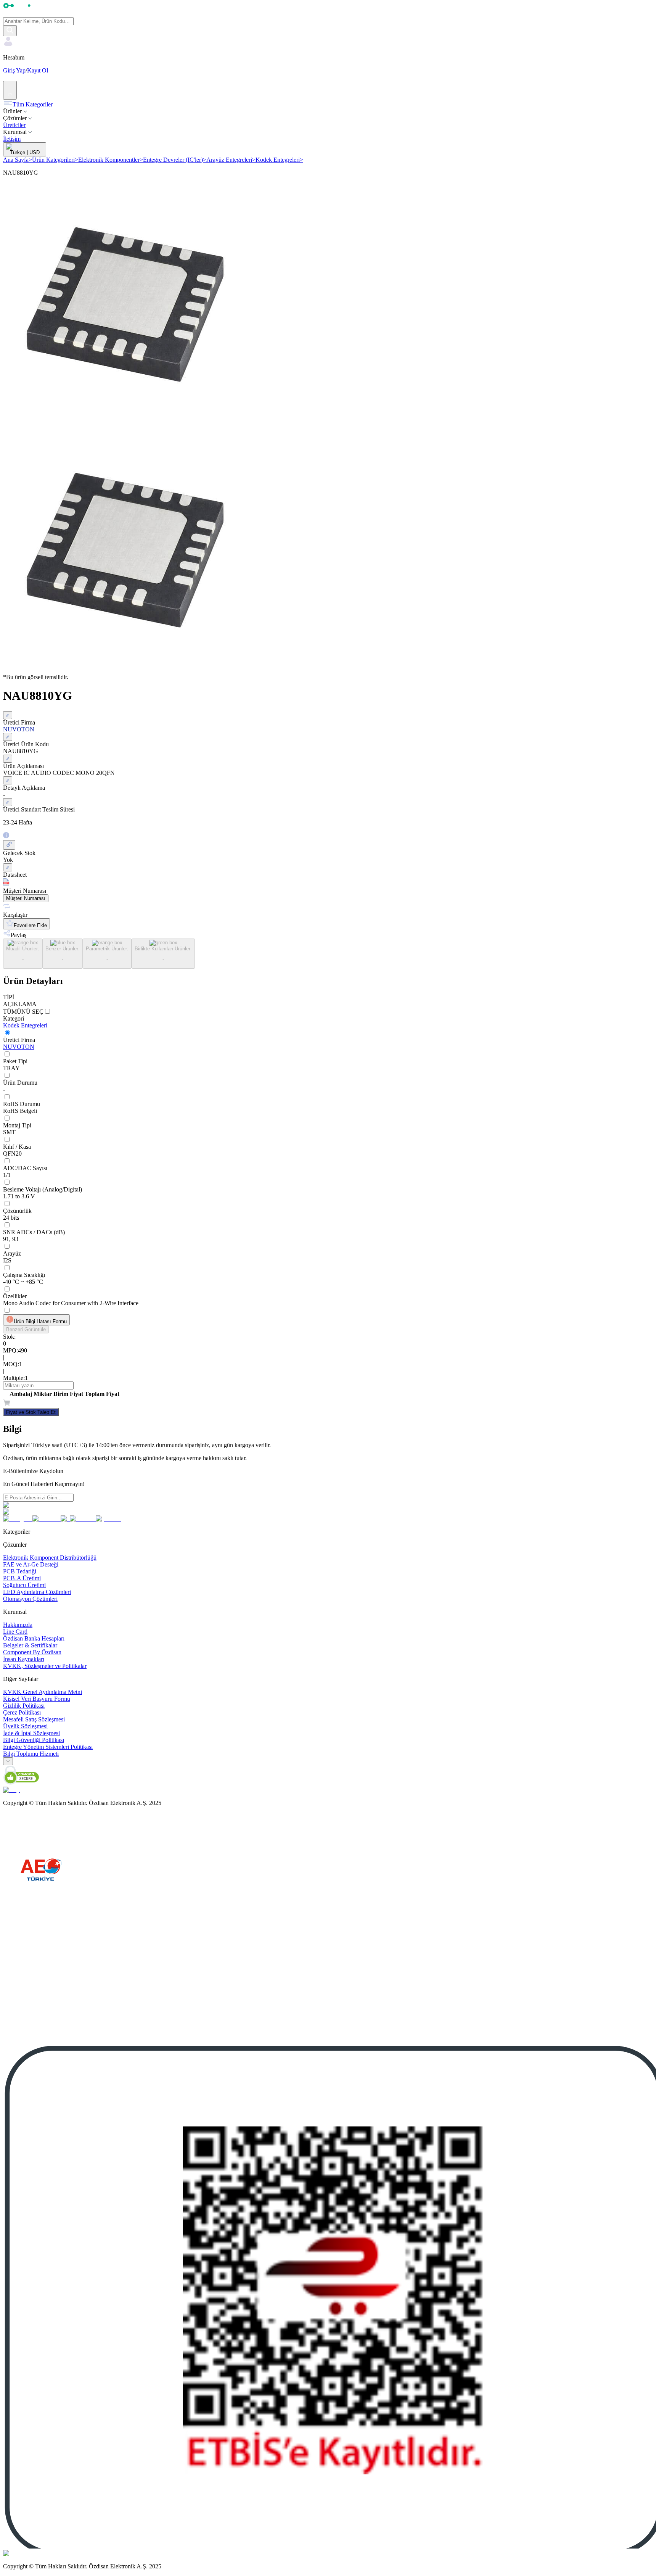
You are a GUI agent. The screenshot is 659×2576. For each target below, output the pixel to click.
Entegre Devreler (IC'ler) (175, 160)
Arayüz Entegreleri (231, 160)
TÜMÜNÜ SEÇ (23, 1012)
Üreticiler (14, 125)
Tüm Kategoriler (33, 104)
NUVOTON (19, 1047)
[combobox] (8, 1761)
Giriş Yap (14, 70)
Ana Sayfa (18, 160)
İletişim (12, 139)
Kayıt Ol (38, 70)
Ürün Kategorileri (55, 160)
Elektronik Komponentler (111, 160)
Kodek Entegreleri (279, 160)
